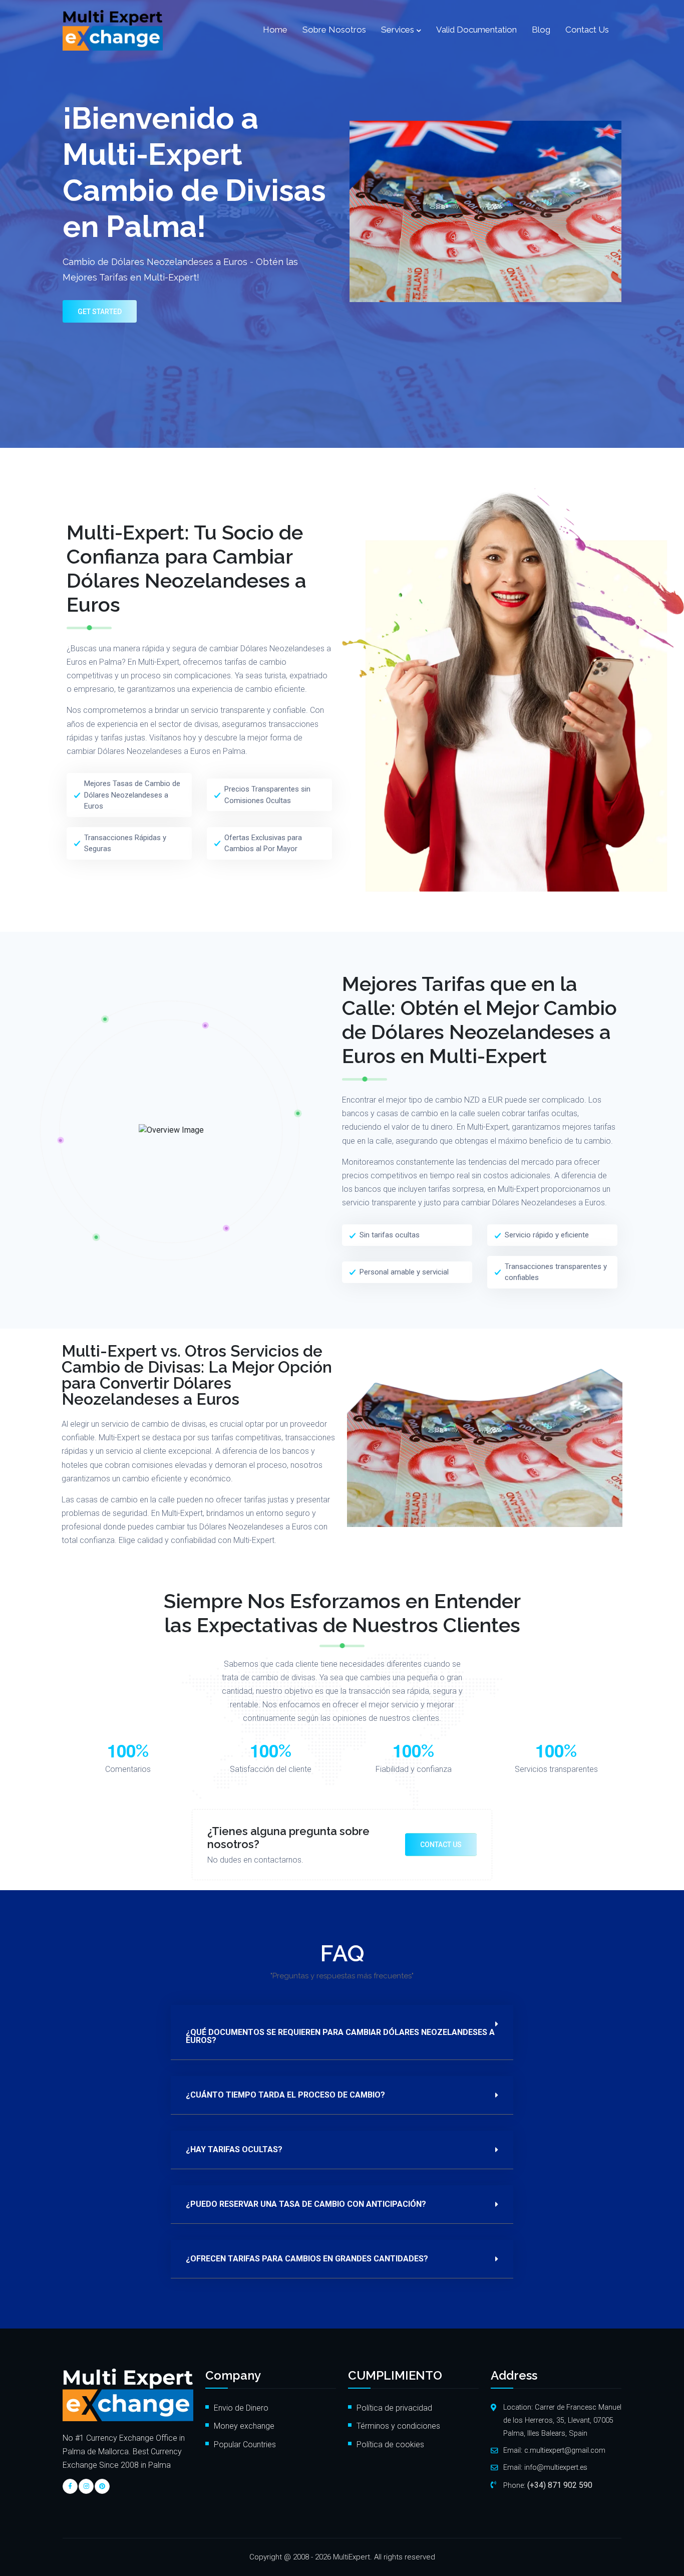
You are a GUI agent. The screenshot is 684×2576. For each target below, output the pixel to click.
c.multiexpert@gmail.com (565, 2451)
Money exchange (244, 2426)
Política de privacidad (394, 2408)
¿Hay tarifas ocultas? (234, 2150)
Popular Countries (245, 2444)
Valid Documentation (476, 30)
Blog (541, 30)
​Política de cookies (391, 2444)
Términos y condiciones (398, 2426)
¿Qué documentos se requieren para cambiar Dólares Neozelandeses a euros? (340, 2036)
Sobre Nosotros (334, 30)
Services (398, 30)
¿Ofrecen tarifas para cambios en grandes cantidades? (307, 2259)
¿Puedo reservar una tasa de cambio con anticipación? (306, 2204)
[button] (342, 2032)
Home (275, 30)
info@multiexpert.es (556, 2468)
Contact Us (587, 30)
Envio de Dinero (241, 2408)
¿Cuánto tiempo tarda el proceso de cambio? (285, 2095)
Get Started (100, 312)
